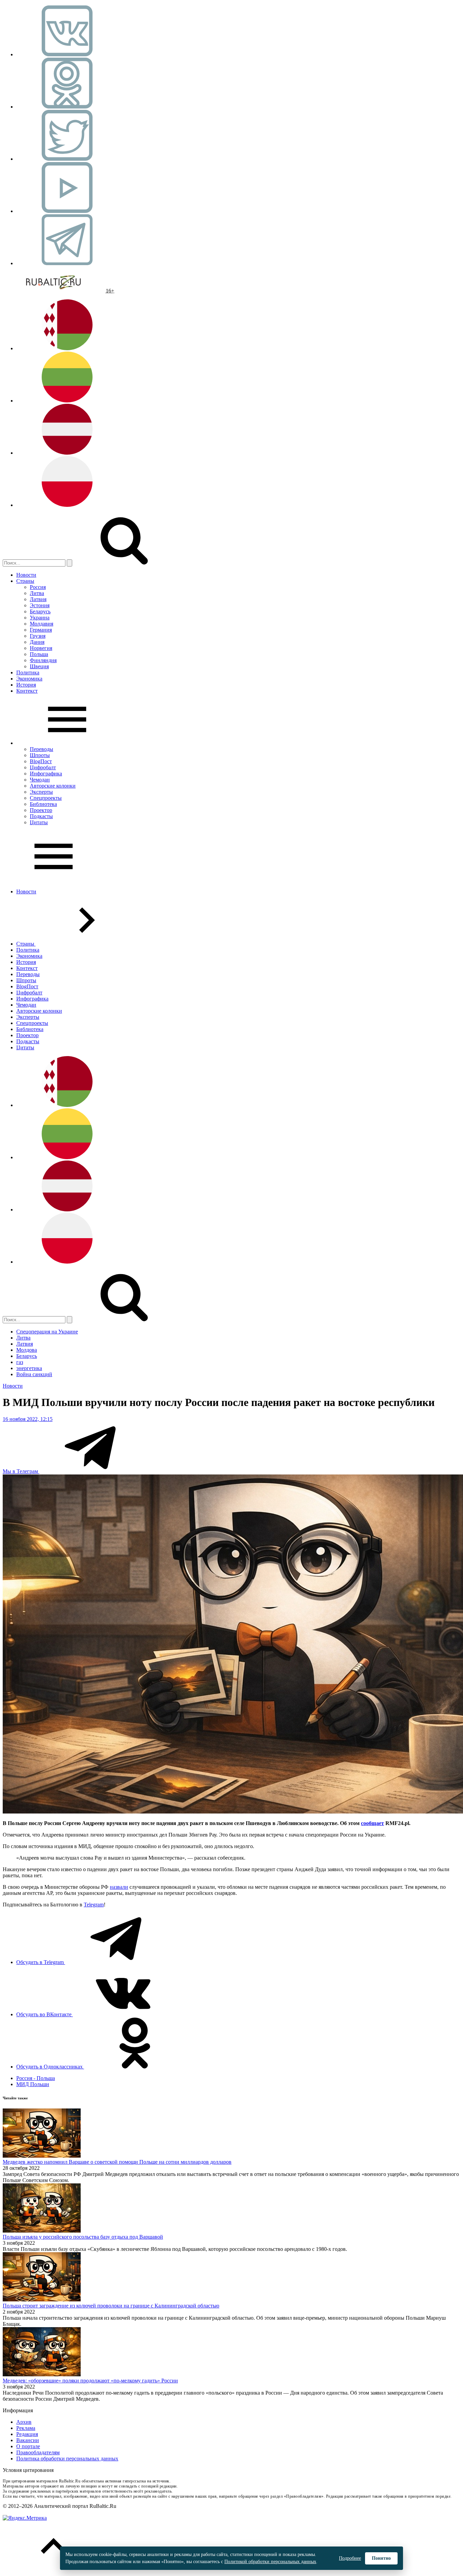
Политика (28, 672)
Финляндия (43, 660)
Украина (40, 618)
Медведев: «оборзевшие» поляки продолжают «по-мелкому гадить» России (90, 2381)
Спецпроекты (46, 798)
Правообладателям (38, 2452)
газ (20, 1362)
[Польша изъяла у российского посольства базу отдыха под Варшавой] (42, 2231)
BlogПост (41, 761)
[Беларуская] (67, 348)
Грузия (38, 636)
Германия (41, 630)
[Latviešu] (67, 453)
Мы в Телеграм (21, 1471)
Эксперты (41, 792)
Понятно (381, 2558)
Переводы (42, 749)
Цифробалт (43, 767)
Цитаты (39, 822)
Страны (25, 581)
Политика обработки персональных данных (67, 2459)
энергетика (29, 1368)
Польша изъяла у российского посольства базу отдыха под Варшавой (83, 2237)
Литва (37, 593)
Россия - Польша (36, 2078)
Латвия (38, 599)
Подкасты (41, 816)
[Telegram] (67, 263)
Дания (37, 642)
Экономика (29, 679)
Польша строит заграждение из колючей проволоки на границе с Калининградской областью (111, 2306)
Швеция (39, 666)
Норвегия (41, 648)
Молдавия (42, 624)
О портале (28, 2446)
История (26, 685)
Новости (26, 575)
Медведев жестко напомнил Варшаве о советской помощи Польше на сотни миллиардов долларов (117, 2162)
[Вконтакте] (67, 54)
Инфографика (46, 774)
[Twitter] (67, 159)
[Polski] (67, 505)
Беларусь (40, 611)
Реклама (26, 2428)
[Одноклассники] (67, 107)
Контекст (27, 691)
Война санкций (34, 1374)
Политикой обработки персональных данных (270, 2562)
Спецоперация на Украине (47, 1332)
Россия (38, 587)
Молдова (27, 1350)
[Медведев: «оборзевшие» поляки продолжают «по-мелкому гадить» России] (42, 2374)
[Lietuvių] (67, 401)
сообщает (373, 1823)
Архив (24, 2422)
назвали (119, 1887)
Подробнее (350, 2558)
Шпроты (40, 755)
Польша (39, 654)
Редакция (27, 2434)
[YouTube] (67, 211)
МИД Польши (33, 2084)
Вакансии (28, 2440)
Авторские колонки (53, 786)
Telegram (94, 1905)
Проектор (41, 810)
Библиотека (43, 804)
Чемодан (40, 780)
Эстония (40, 605)
